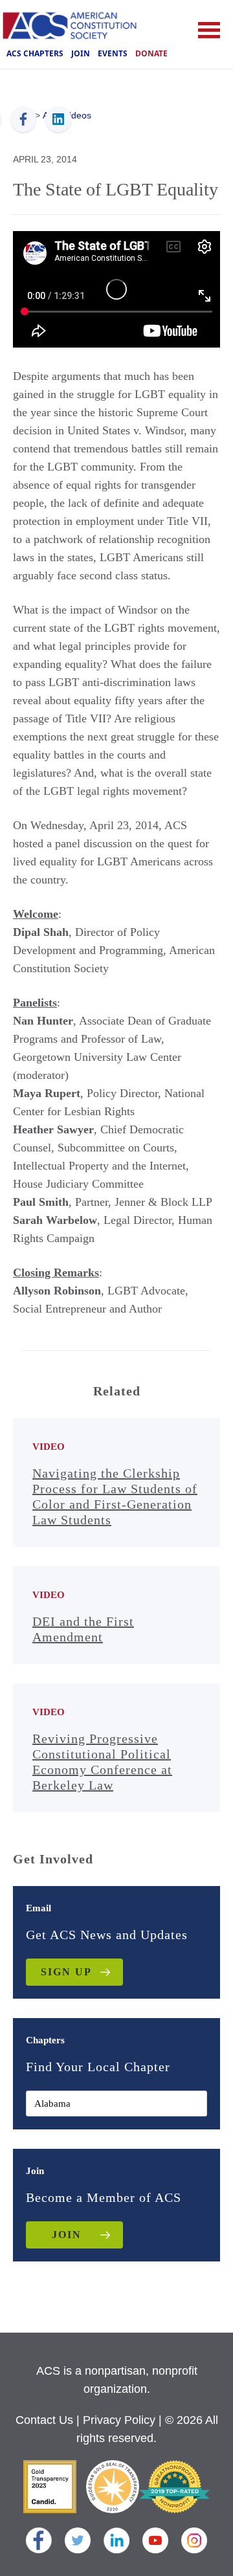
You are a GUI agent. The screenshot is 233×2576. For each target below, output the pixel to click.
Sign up (66, 1972)
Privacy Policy (119, 2420)
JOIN (67, 2235)
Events (113, 53)
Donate (151, 53)
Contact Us (44, 2420)
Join (81, 53)
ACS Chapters (35, 53)
